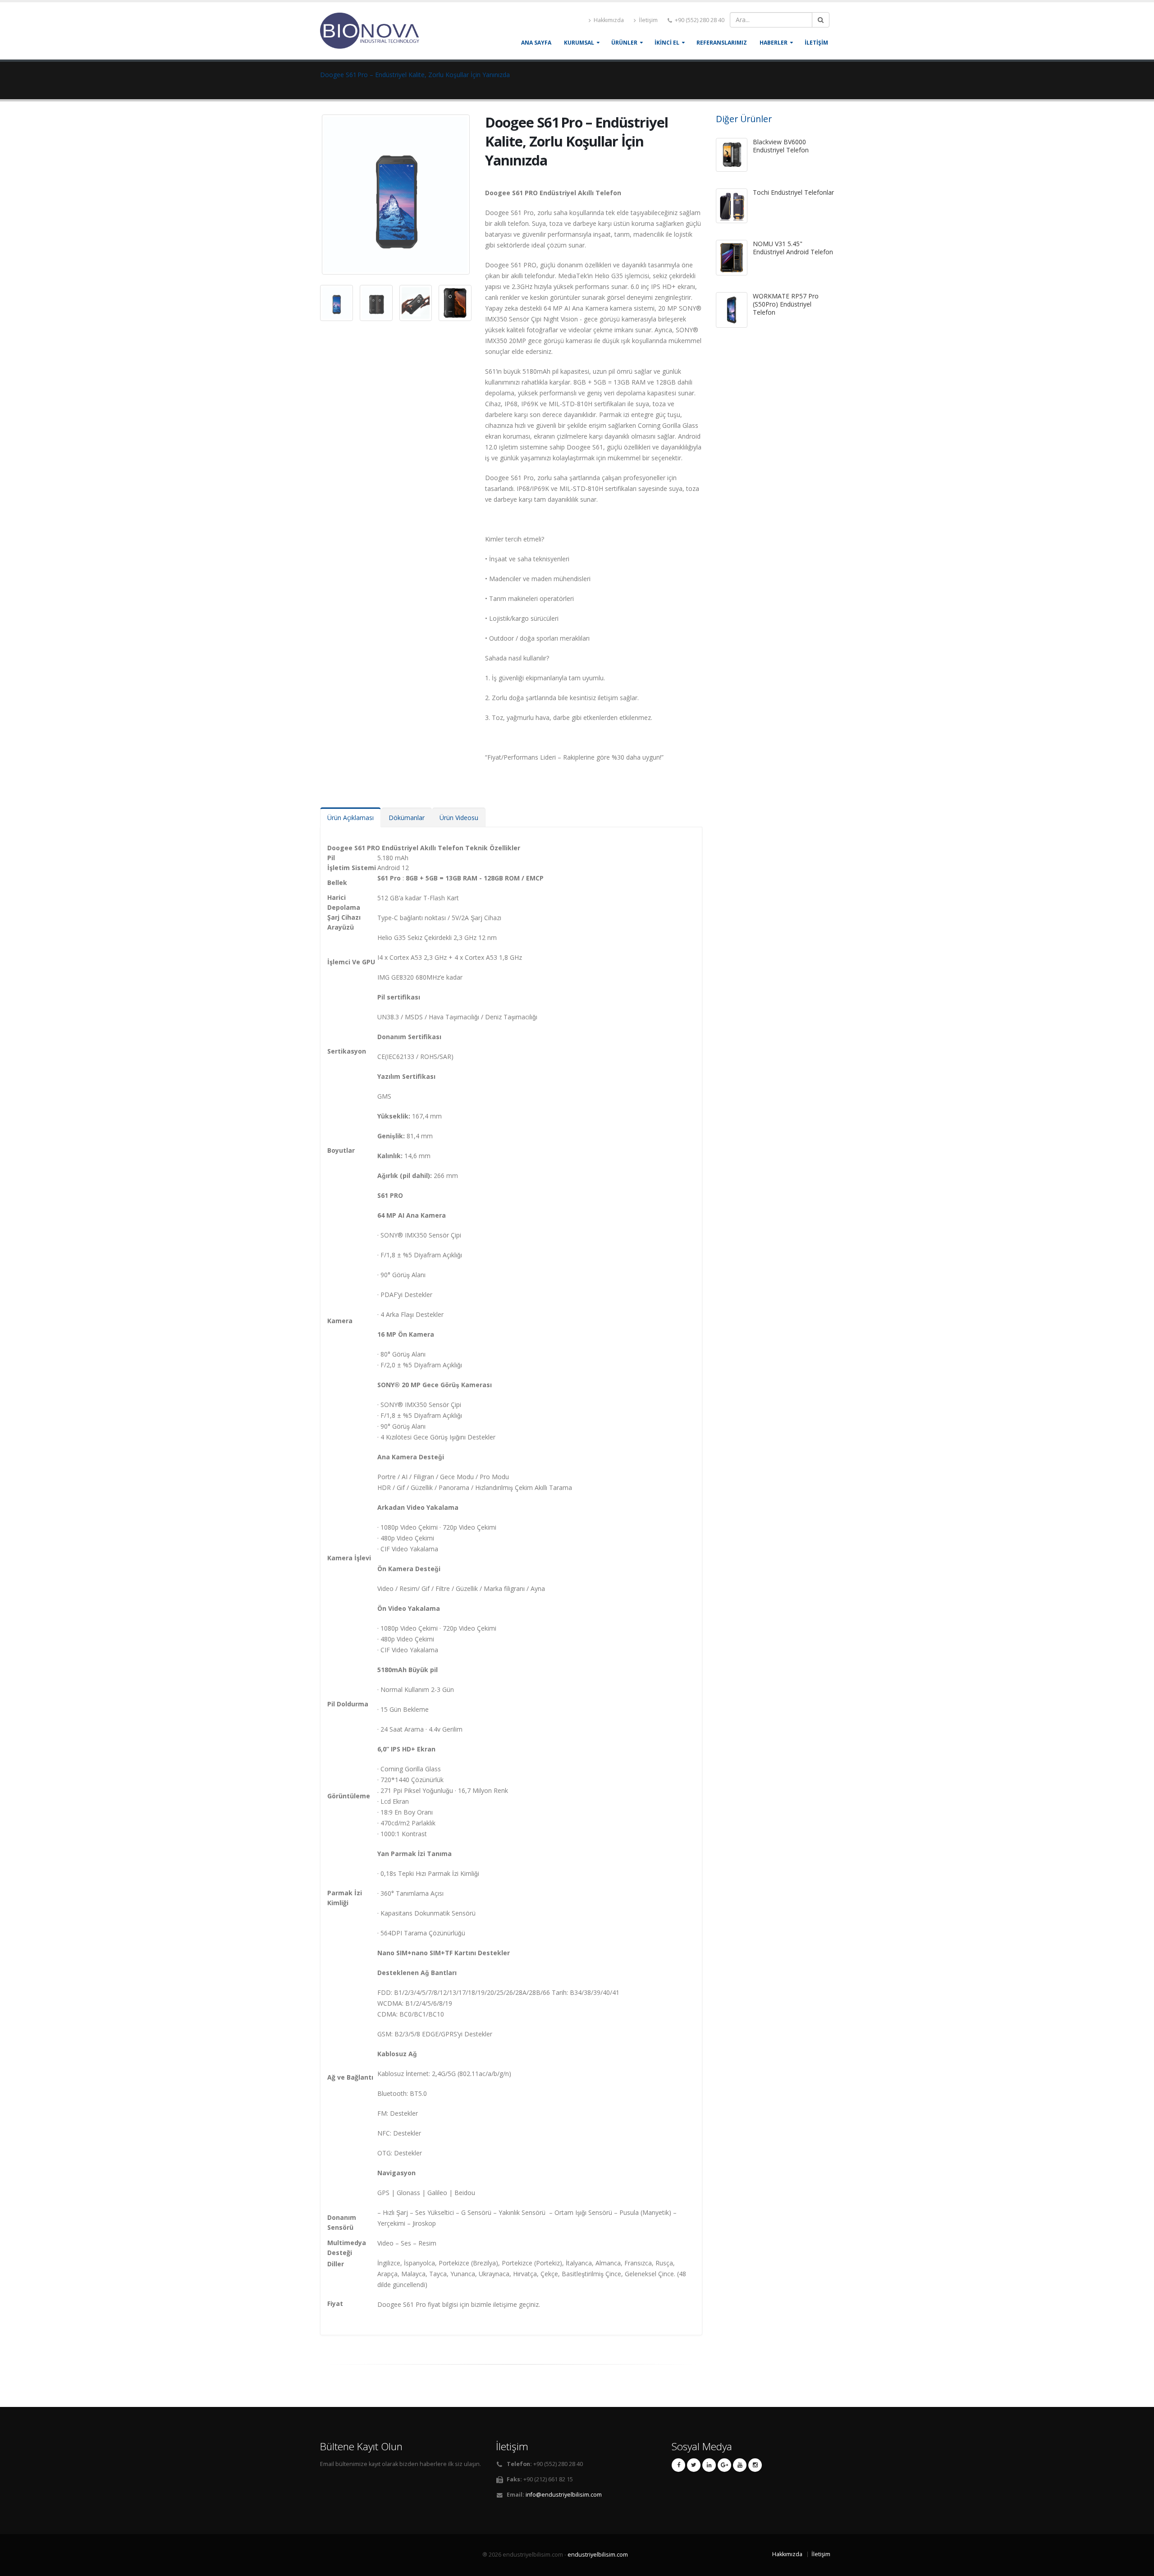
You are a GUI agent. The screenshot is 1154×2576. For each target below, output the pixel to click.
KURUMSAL (579, 43)
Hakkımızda (608, 20)
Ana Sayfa (536, 43)
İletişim (648, 20)
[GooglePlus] (724, 2465)
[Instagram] (755, 2465)
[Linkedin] (709, 2465)
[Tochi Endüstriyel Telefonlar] (732, 206)
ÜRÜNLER (624, 43)
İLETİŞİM (816, 43)
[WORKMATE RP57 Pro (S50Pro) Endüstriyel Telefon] (732, 310)
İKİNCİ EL (667, 43)
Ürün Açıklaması (350, 818)
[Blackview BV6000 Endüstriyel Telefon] (732, 155)
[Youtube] (740, 2465)
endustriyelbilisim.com (598, 2555)
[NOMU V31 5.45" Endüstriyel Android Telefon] (732, 258)
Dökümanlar (407, 818)
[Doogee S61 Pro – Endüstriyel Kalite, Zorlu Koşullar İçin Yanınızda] (397, 190)
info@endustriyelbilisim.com (564, 2495)
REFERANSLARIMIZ (722, 43)
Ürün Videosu (459, 818)
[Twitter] (694, 2465)
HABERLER (774, 43)
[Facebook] (678, 2465)
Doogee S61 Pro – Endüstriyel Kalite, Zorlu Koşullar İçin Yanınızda (415, 75)
